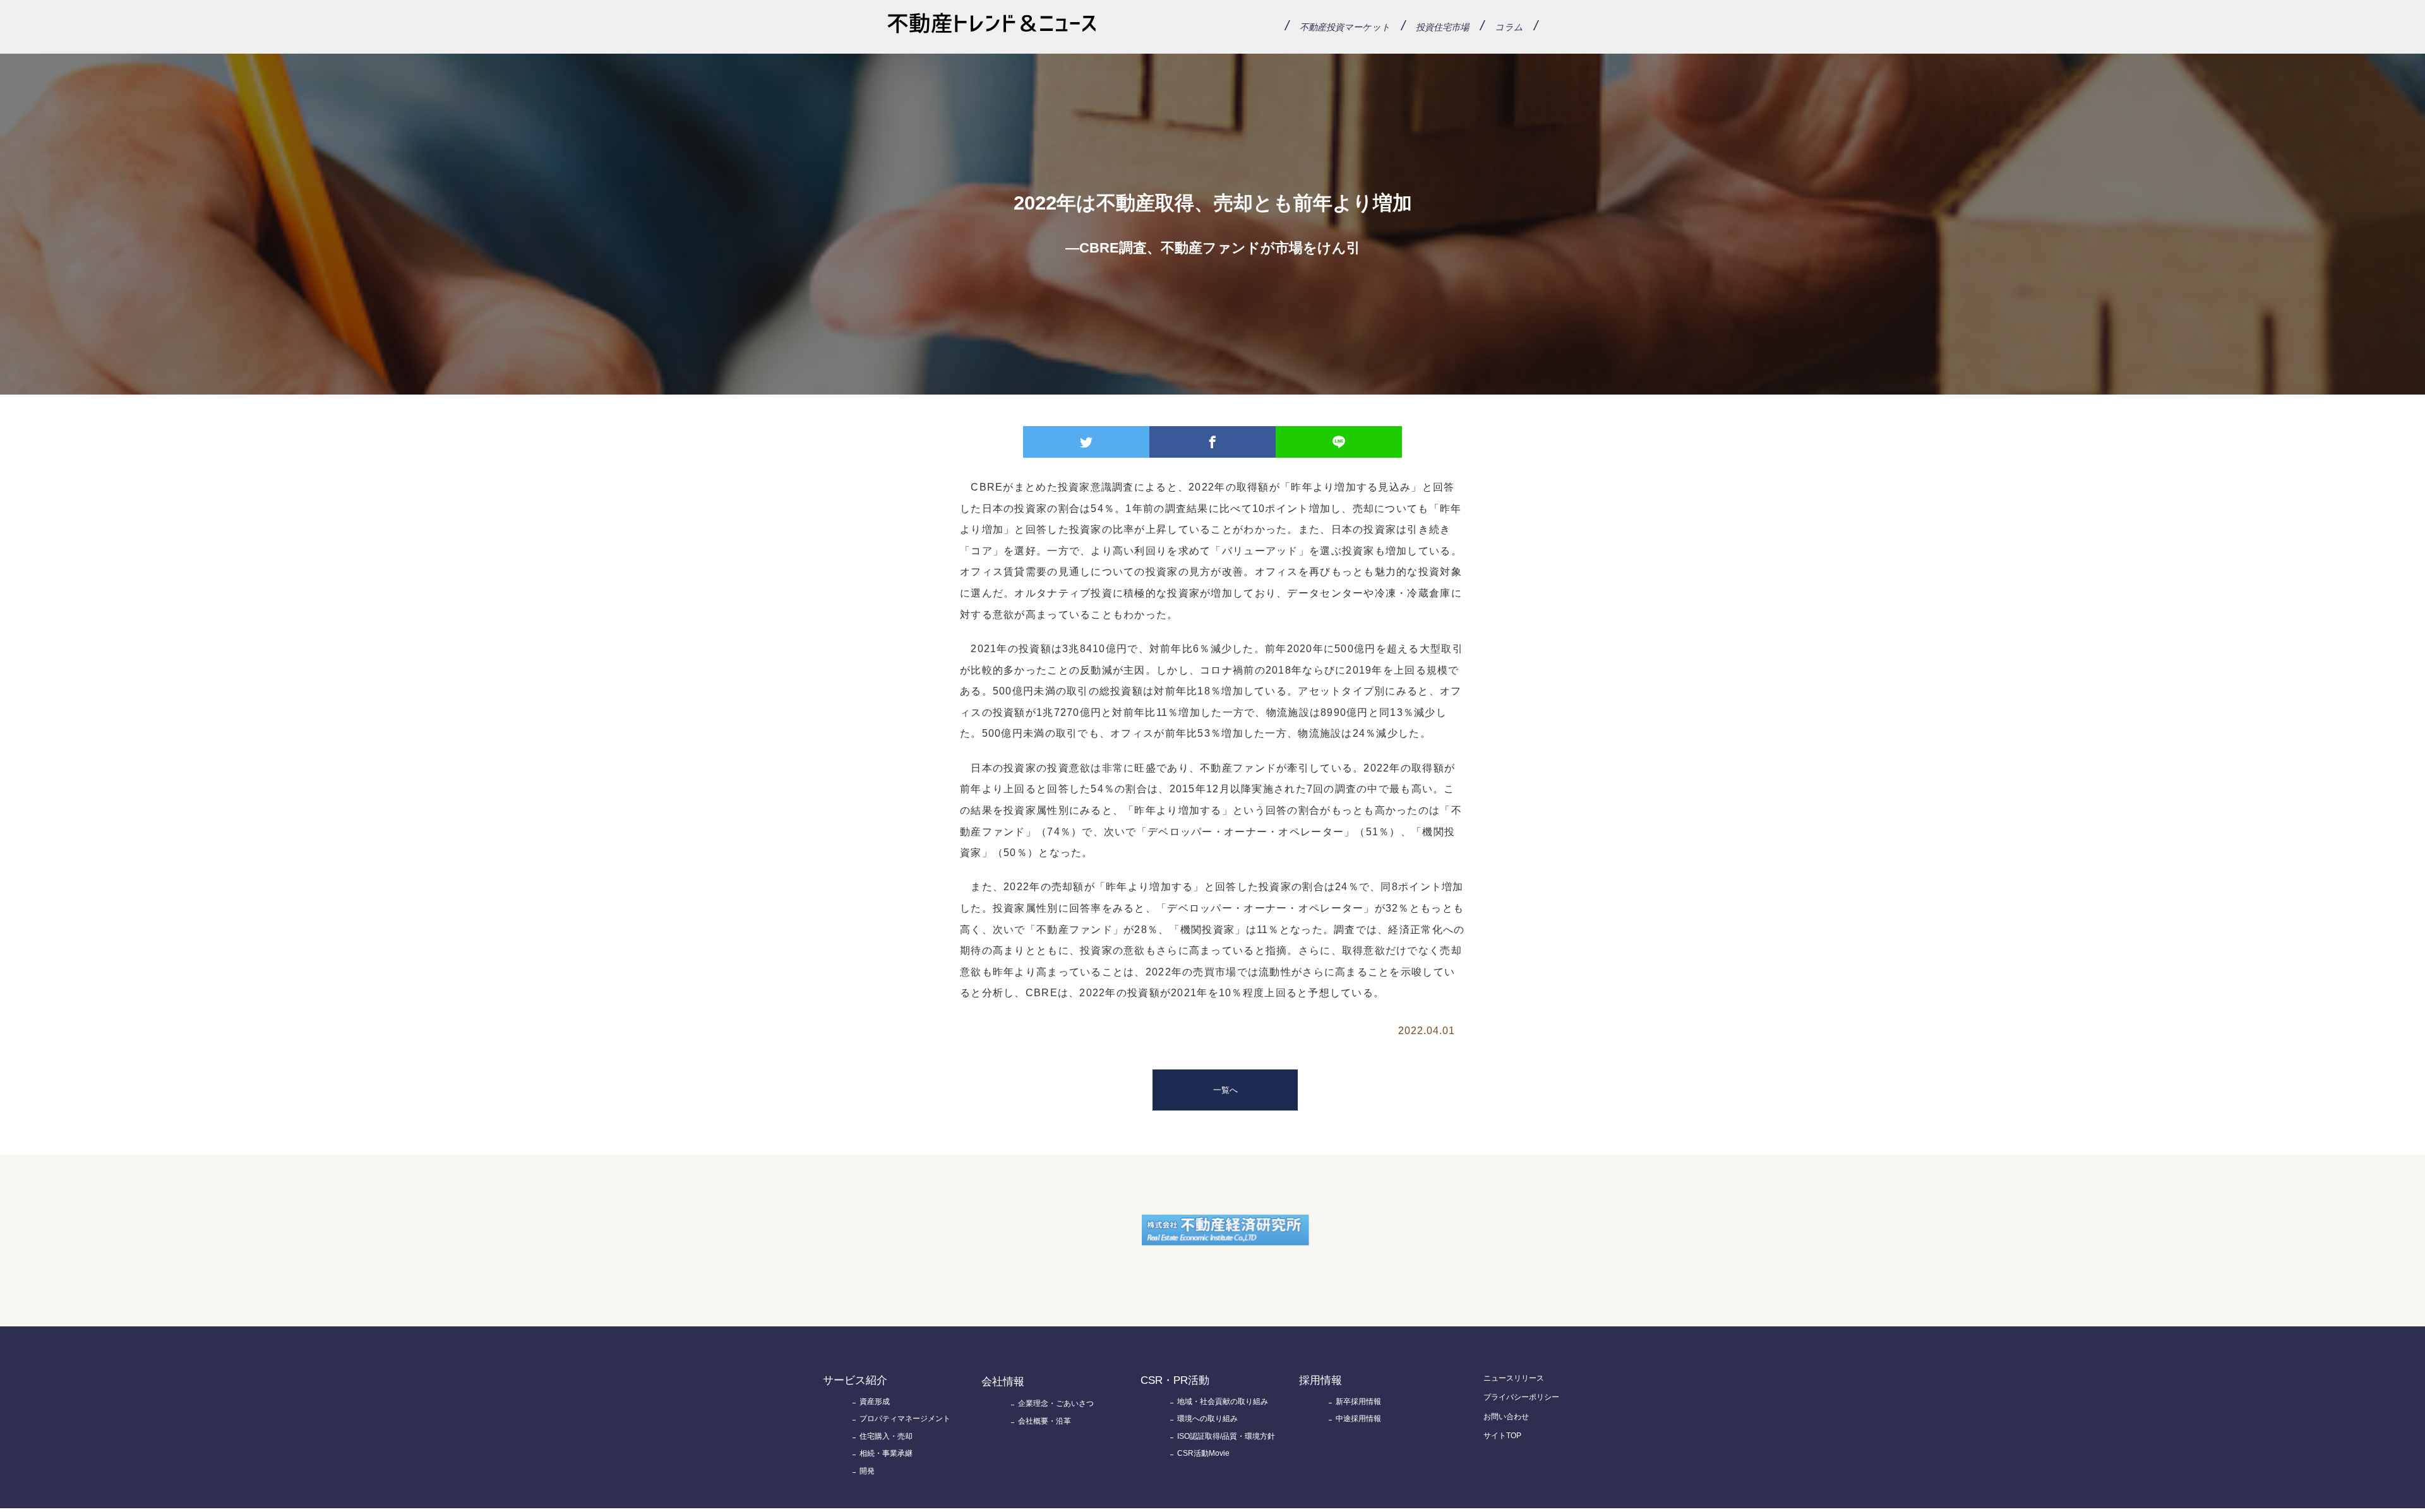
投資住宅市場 (1442, 27)
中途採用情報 (1358, 1419)
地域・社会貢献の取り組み (1223, 1402)
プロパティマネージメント (905, 1419)
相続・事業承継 (886, 1453)
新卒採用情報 (1358, 1402)
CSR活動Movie (1203, 1453)
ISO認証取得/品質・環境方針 (1226, 1436)
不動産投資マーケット (1345, 27)
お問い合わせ (1506, 1417)
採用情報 (1320, 1380)
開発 (867, 1471)
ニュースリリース (1514, 1378)
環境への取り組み (1207, 1419)
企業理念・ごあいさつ (1056, 1403)
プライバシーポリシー (1521, 1397)
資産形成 (875, 1402)
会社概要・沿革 (1045, 1421)
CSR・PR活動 (1175, 1380)
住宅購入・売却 (886, 1436)
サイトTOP (1502, 1436)
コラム (1509, 27)
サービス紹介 (855, 1380)
